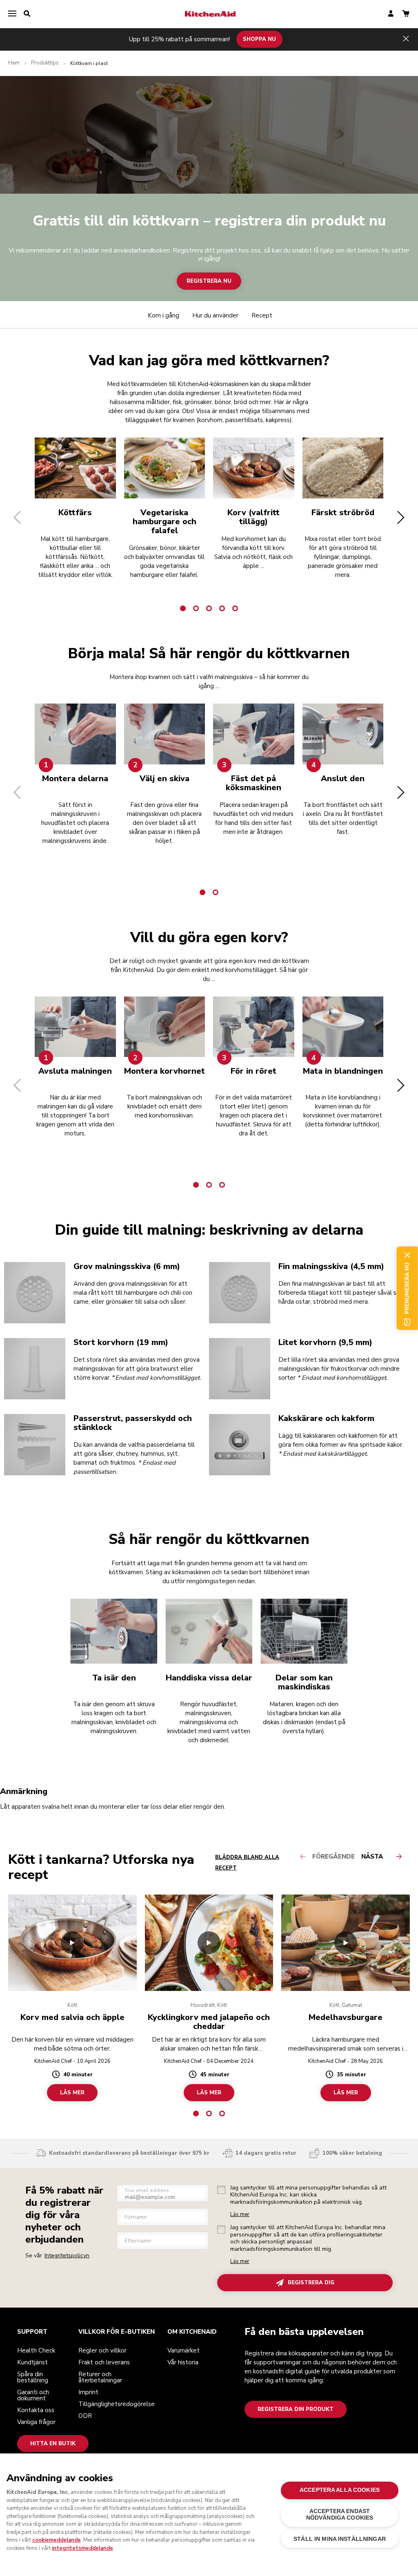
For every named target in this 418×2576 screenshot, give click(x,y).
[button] (17, 517)
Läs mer (240, 2215)
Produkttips (45, 63)
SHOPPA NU (259, 39)
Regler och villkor (102, 2350)
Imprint (88, 2392)
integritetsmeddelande (82, 2548)
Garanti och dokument (33, 2395)
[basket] (406, 14)
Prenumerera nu (407, 1288)
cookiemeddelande (57, 2540)
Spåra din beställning (33, 2377)
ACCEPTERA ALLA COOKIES (340, 2490)
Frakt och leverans (104, 2362)
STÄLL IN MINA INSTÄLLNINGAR (340, 2539)
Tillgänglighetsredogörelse (117, 2404)
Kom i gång (163, 315)
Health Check (36, 2350)
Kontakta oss (36, 2410)
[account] (391, 14)
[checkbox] (221, 2190)
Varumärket (183, 2350)
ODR (85, 2416)
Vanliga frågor (36, 2422)
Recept (262, 315)
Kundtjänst (32, 2362)
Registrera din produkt (296, 2409)
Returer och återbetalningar (100, 2377)
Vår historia (183, 2362)
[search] (27, 14)
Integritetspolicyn (67, 2255)
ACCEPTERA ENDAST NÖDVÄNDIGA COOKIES (340, 2515)
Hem (14, 63)
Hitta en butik (53, 2444)
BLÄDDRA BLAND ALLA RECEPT (247, 1863)
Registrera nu (209, 281)
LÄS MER (72, 2093)
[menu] (12, 14)
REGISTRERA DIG (311, 2283)
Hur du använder (215, 315)
